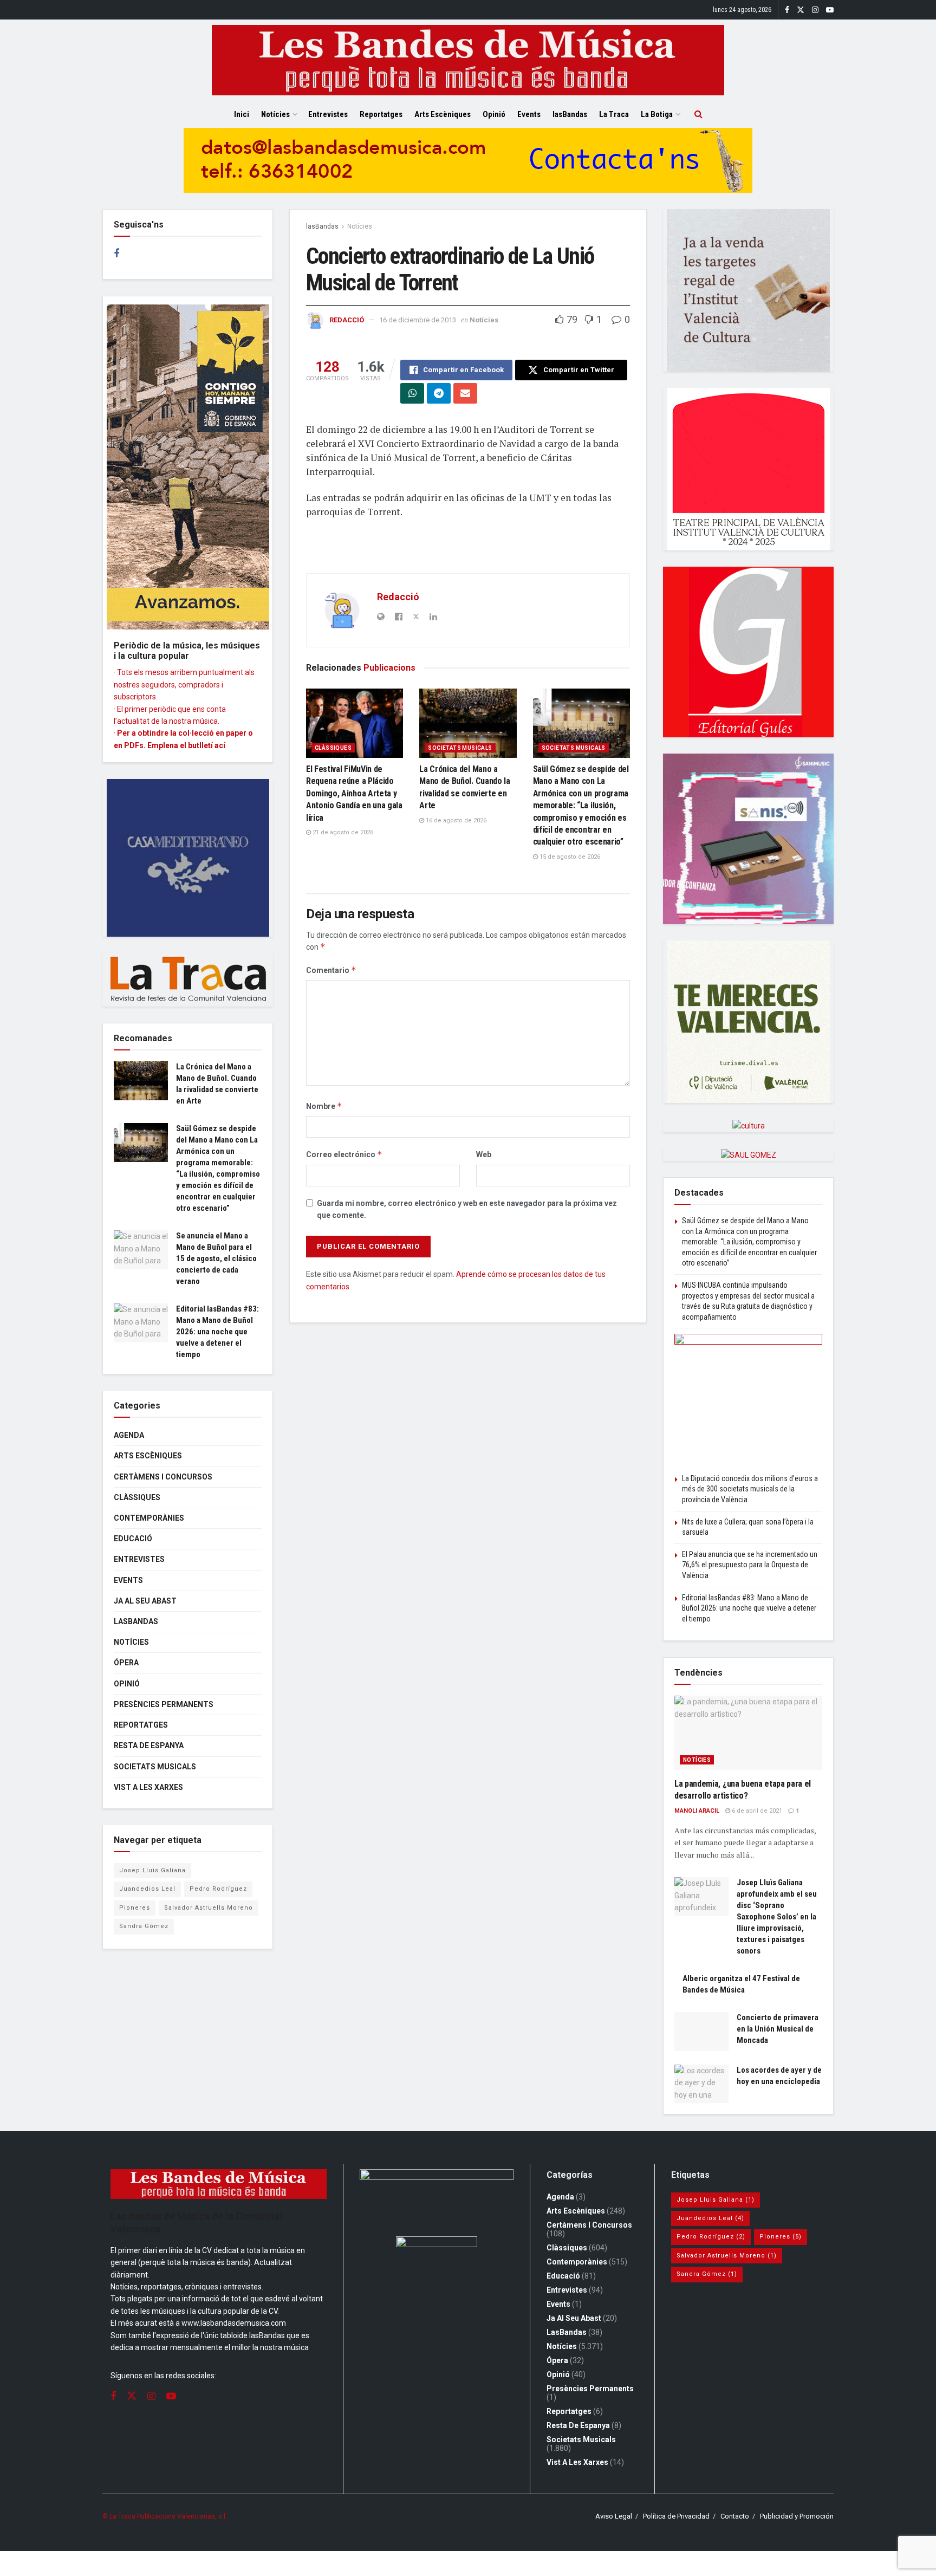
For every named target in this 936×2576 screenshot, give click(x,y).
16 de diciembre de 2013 (418, 320)
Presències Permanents (164, 1704)
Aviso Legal (614, 2516)
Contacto (735, 2516)
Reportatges (381, 114)
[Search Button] (698, 114)
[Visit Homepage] (468, 60)
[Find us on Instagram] (815, 10)
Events (529, 114)
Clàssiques (333, 748)
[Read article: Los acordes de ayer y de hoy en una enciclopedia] (701, 2084)
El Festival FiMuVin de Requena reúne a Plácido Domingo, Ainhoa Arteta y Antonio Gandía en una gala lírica (354, 793)
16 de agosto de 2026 (455, 820)
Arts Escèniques (443, 114)
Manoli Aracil (697, 1811)
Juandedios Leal (147, 1889)
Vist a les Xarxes (148, 1787)
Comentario (331, 970)
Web (484, 1154)
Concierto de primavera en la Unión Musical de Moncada (778, 2029)
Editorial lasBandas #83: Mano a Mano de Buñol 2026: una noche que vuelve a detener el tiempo (217, 1332)
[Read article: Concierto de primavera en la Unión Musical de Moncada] (701, 2032)
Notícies (275, 114)
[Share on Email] (465, 393)
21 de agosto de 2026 (342, 832)
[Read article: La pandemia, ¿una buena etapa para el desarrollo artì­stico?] (748, 1733)
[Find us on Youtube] (830, 10)
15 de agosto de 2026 (569, 857)
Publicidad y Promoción (797, 2516)
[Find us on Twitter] (801, 10)
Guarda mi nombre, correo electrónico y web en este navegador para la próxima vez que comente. (467, 1209)
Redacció (347, 320)
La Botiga (657, 114)
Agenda (129, 1435)
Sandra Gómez (144, 1926)
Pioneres (135, 1908)
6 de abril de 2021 (756, 1811)
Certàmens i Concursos (163, 1477)
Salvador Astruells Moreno (209, 1908)
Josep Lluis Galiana (152, 1870)
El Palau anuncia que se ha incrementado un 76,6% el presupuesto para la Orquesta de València (750, 1565)
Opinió (494, 114)
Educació (133, 1539)
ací (220, 745)
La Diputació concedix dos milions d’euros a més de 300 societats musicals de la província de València (750, 1489)
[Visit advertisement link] (468, 168)
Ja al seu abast (145, 1601)
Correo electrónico (344, 1154)
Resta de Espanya (149, 1746)
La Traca (614, 114)
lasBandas (570, 114)
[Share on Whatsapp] (412, 393)
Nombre (324, 1106)
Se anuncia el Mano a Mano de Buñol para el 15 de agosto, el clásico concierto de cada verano (216, 1258)
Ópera (126, 1663)
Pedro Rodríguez (218, 1889)
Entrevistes (328, 114)
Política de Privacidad (676, 2516)
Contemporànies (149, 1518)
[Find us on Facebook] (787, 10)
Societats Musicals (460, 748)
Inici (242, 114)
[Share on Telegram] (439, 393)
